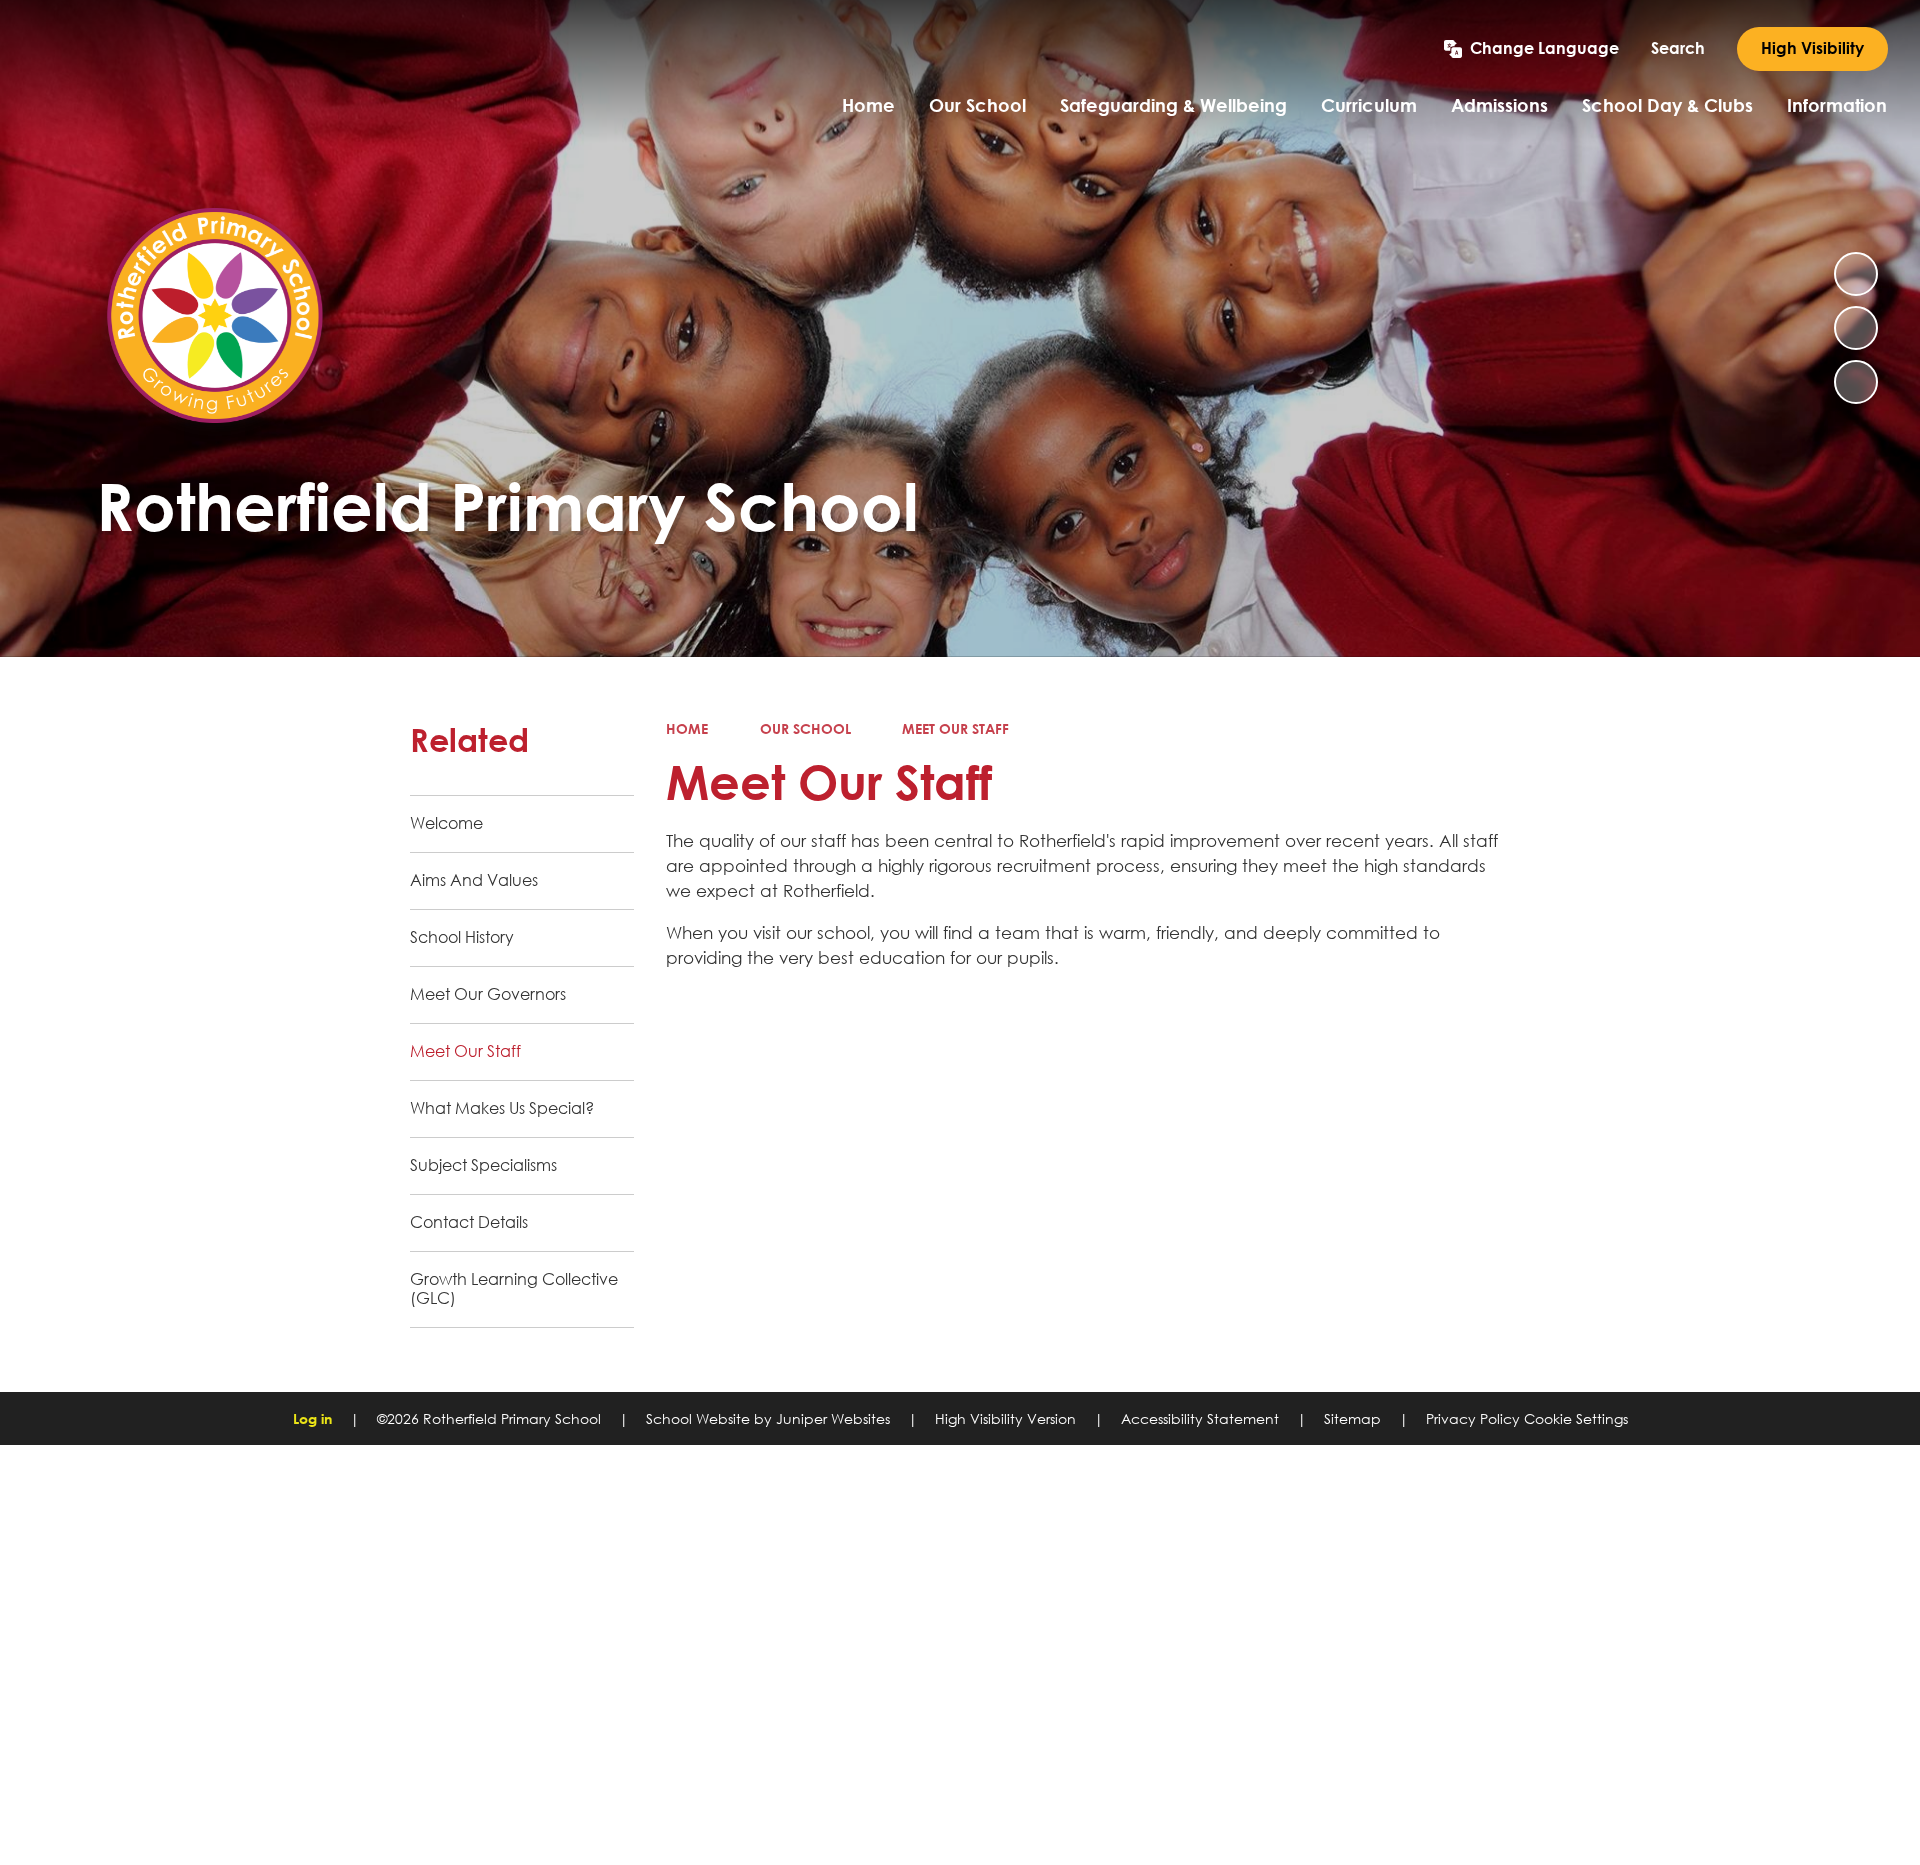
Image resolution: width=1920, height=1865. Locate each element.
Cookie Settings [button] (1576, 1418)
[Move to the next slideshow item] (1856, 382)
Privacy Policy (1473, 1418)
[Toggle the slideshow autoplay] (1856, 274)
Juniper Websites (833, 1418)
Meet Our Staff (955, 728)
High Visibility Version (1005, 1418)
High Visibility (1812, 48)
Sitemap (1352, 1418)
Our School (805, 728)
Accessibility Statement (1200, 1418)
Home (687, 728)
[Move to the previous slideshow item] (1856, 328)
